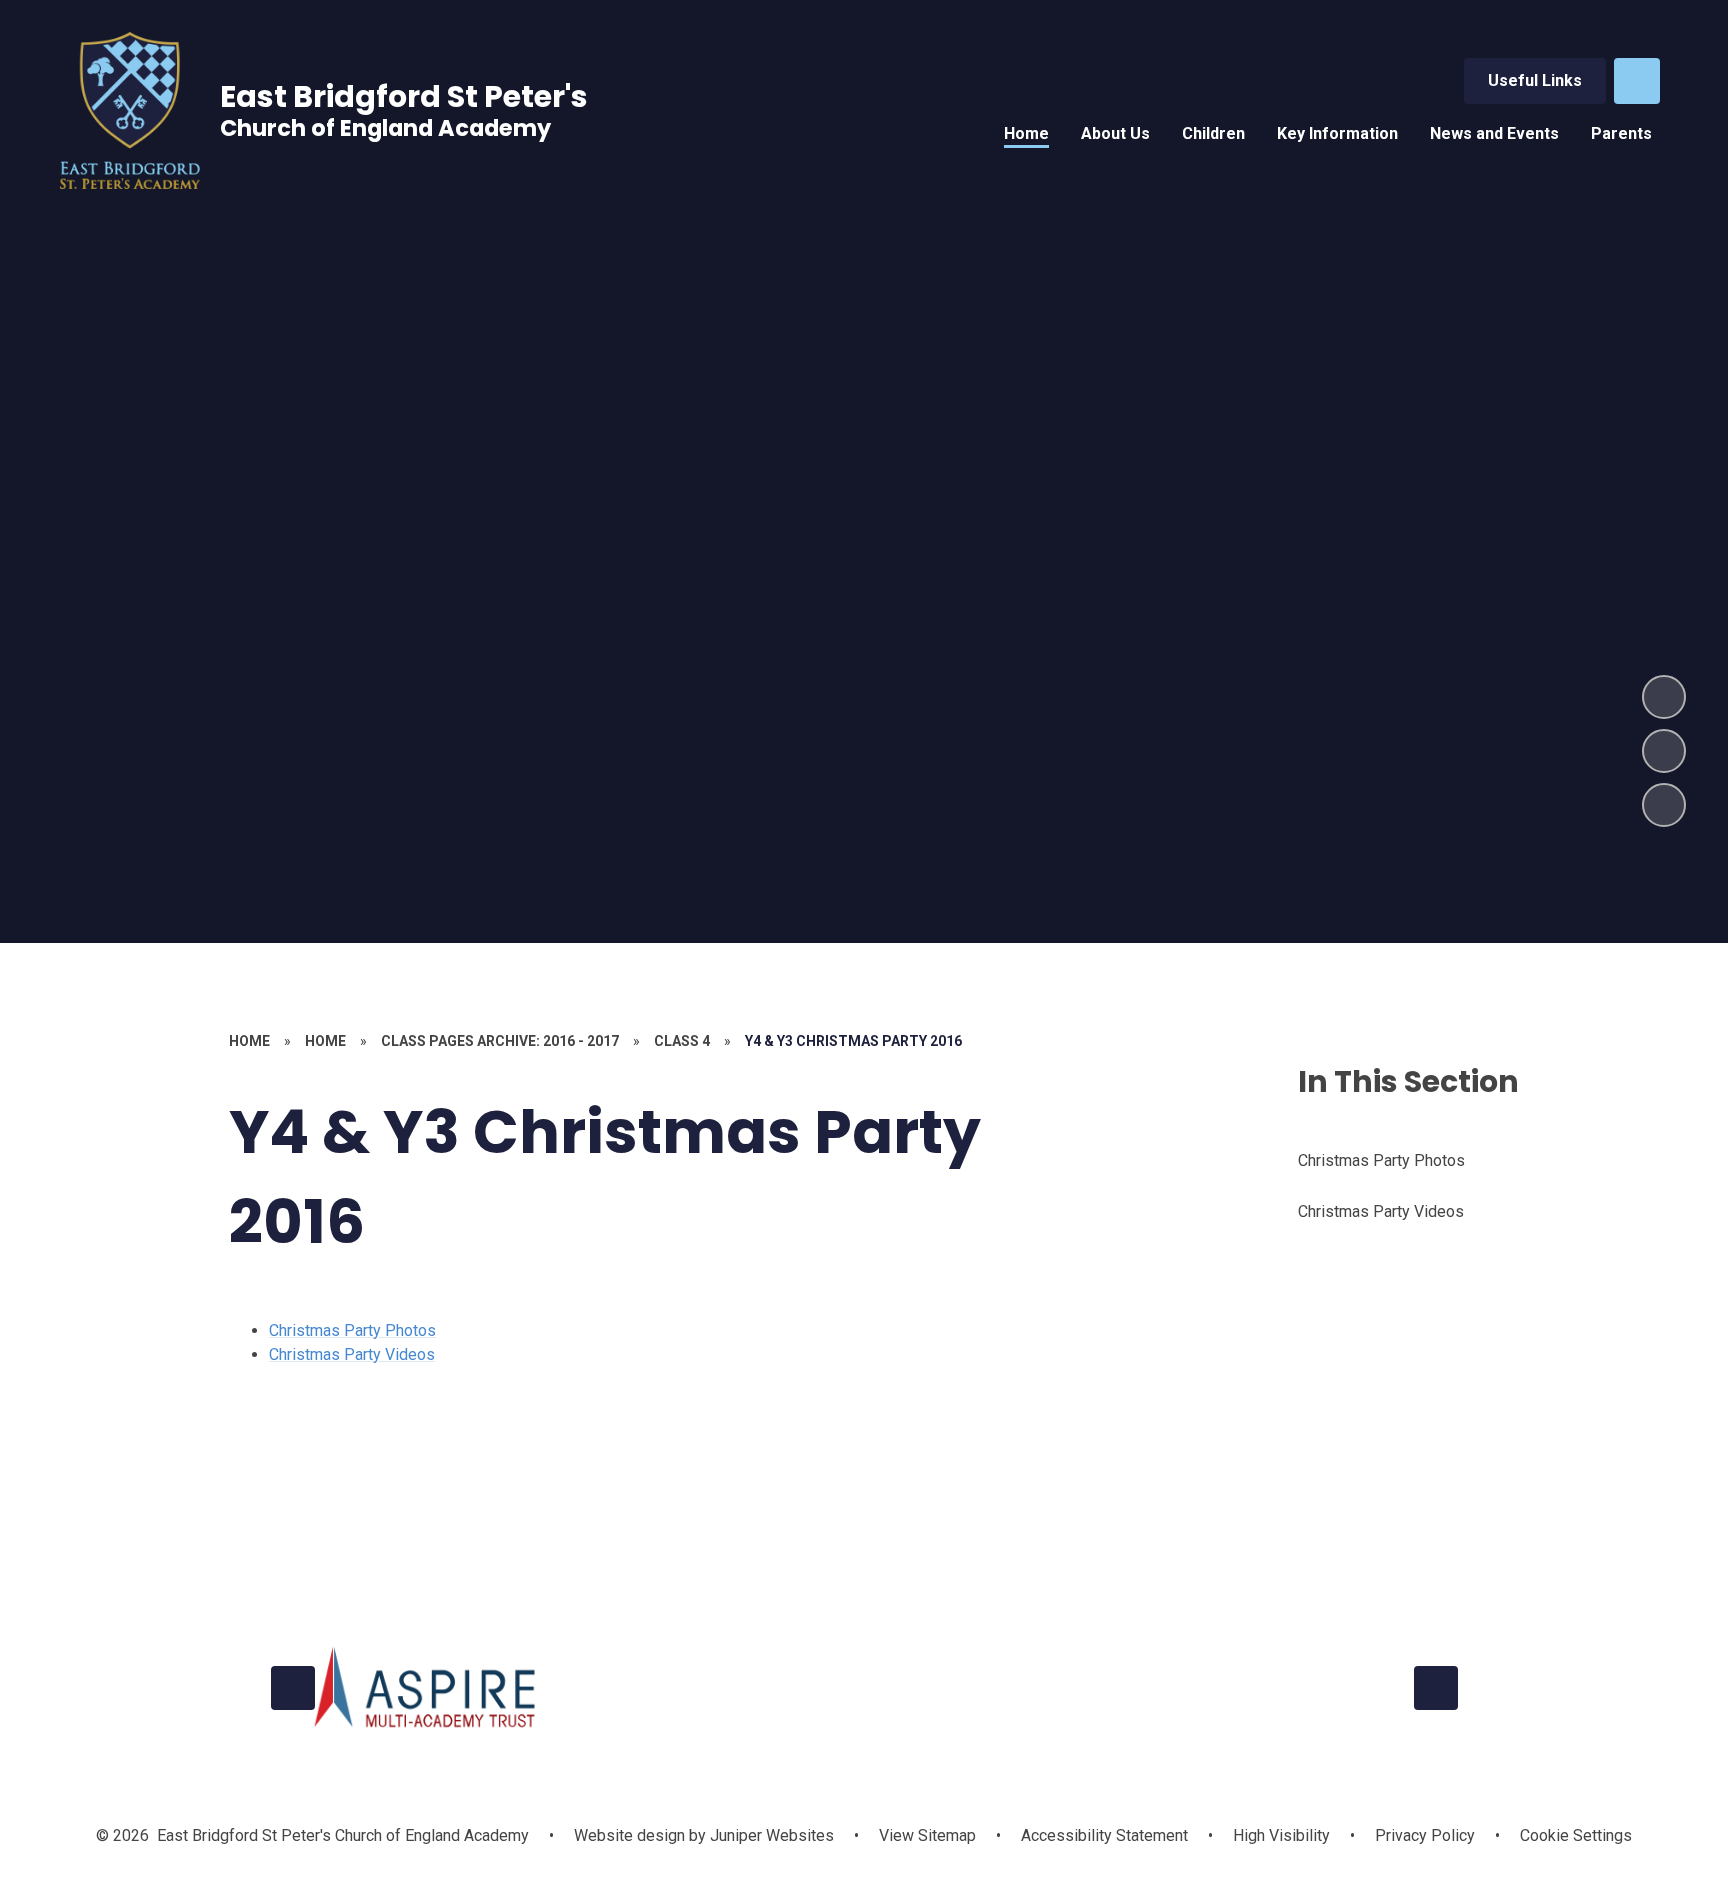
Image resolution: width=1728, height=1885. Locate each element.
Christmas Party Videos (352, 1354)
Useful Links (1535, 80)
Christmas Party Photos (352, 1330)
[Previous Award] (293, 1688)
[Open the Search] (1637, 81)
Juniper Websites (770, 1835)
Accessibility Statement (1104, 1835)
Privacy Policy (1425, 1835)
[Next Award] (1436, 1688)
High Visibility (1281, 1835)
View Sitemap (927, 1835)
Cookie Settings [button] (1576, 1835)
